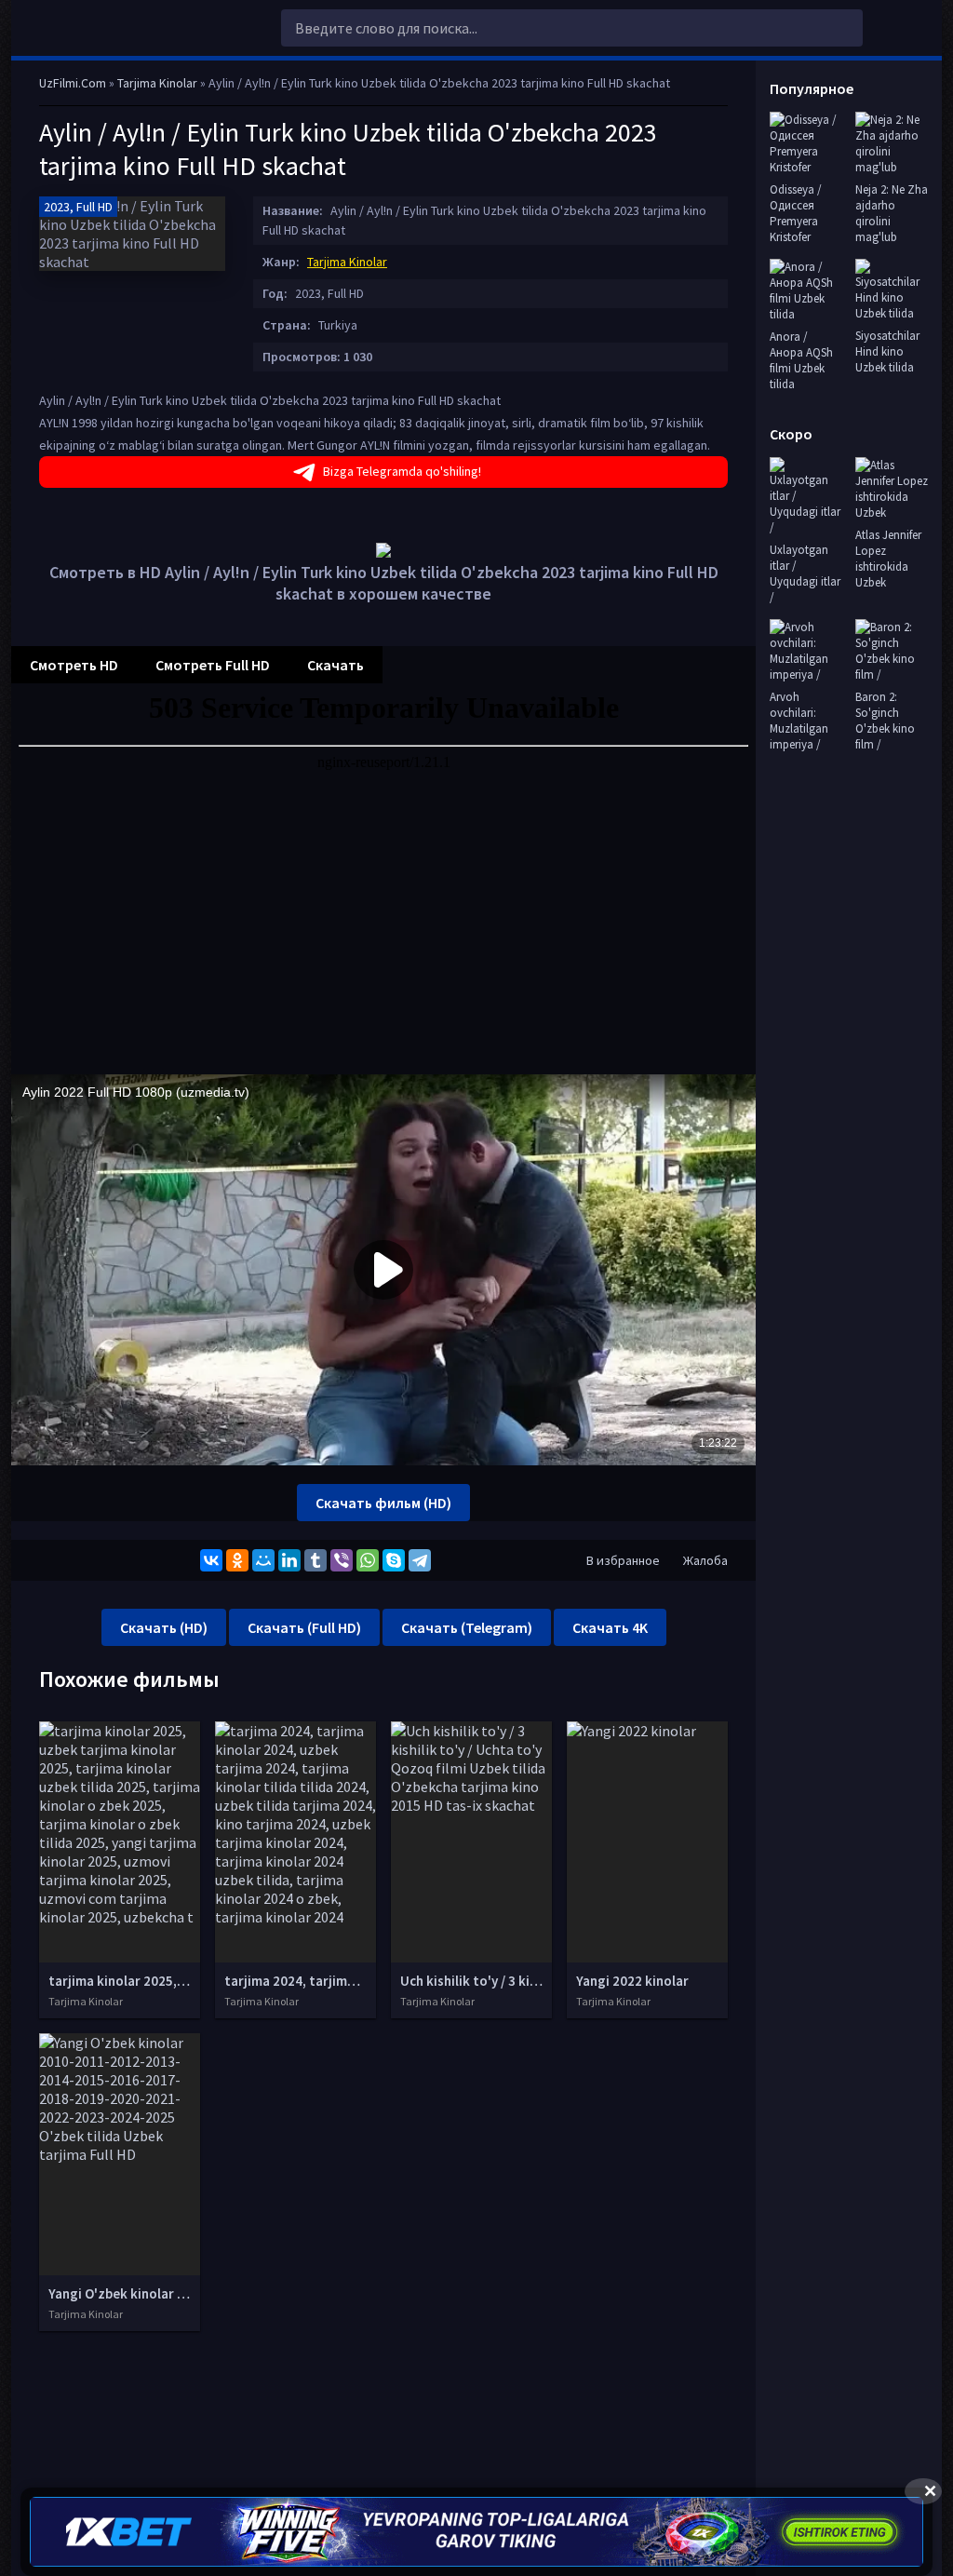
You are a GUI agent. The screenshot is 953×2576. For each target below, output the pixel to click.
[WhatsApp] (368, 1560)
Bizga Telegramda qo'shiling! (402, 471)
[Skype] (394, 1560)
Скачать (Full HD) (304, 1627)
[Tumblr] (315, 1560)
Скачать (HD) (164, 1627)
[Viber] (342, 1560)
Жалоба (705, 1560)
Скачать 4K (610, 1627)
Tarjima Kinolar (347, 262)
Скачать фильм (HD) (383, 1503)
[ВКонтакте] (211, 1560)
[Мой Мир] (263, 1560)
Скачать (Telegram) (467, 1627)
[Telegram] (420, 1560)
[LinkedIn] (289, 1560)
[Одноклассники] (237, 1560)
